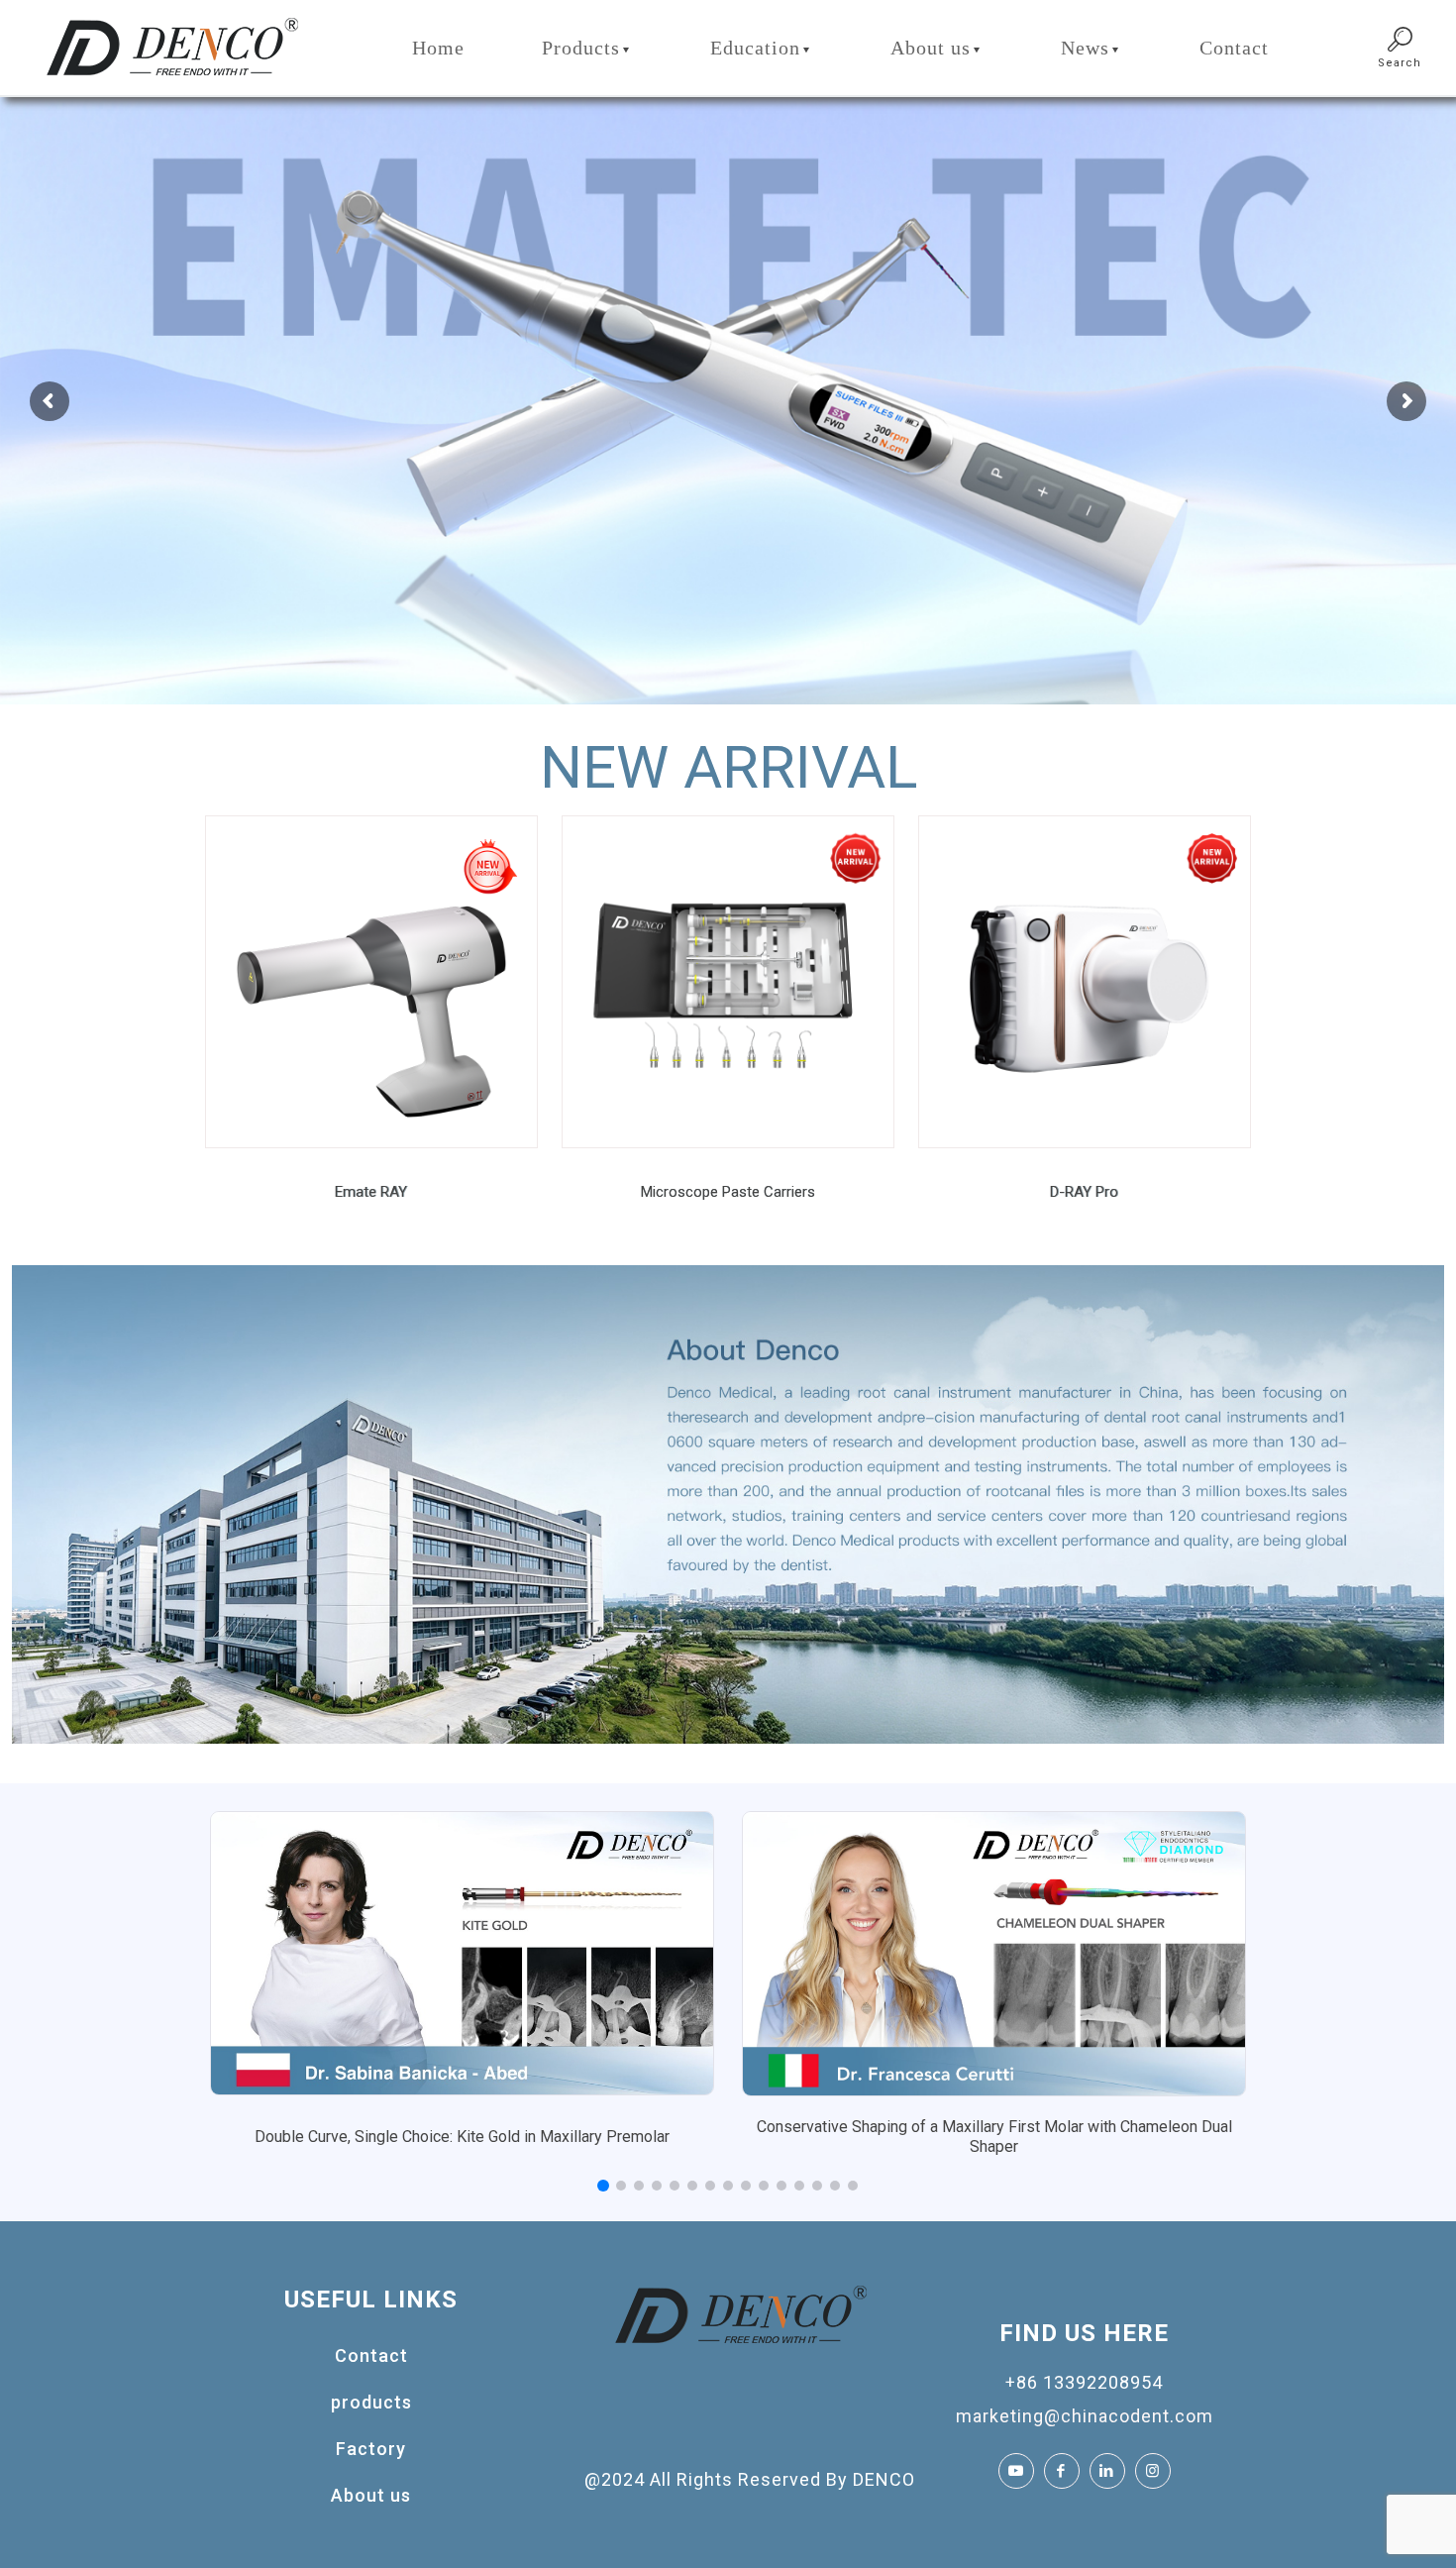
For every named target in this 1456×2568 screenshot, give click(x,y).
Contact (371, 2355)
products (371, 2402)
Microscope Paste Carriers (728, 1192)
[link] (371, 982)
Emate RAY (371, 1192)
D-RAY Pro (1084, 1192)
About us (371, 2495)
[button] (603, 2186)
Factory (371, 2449)
